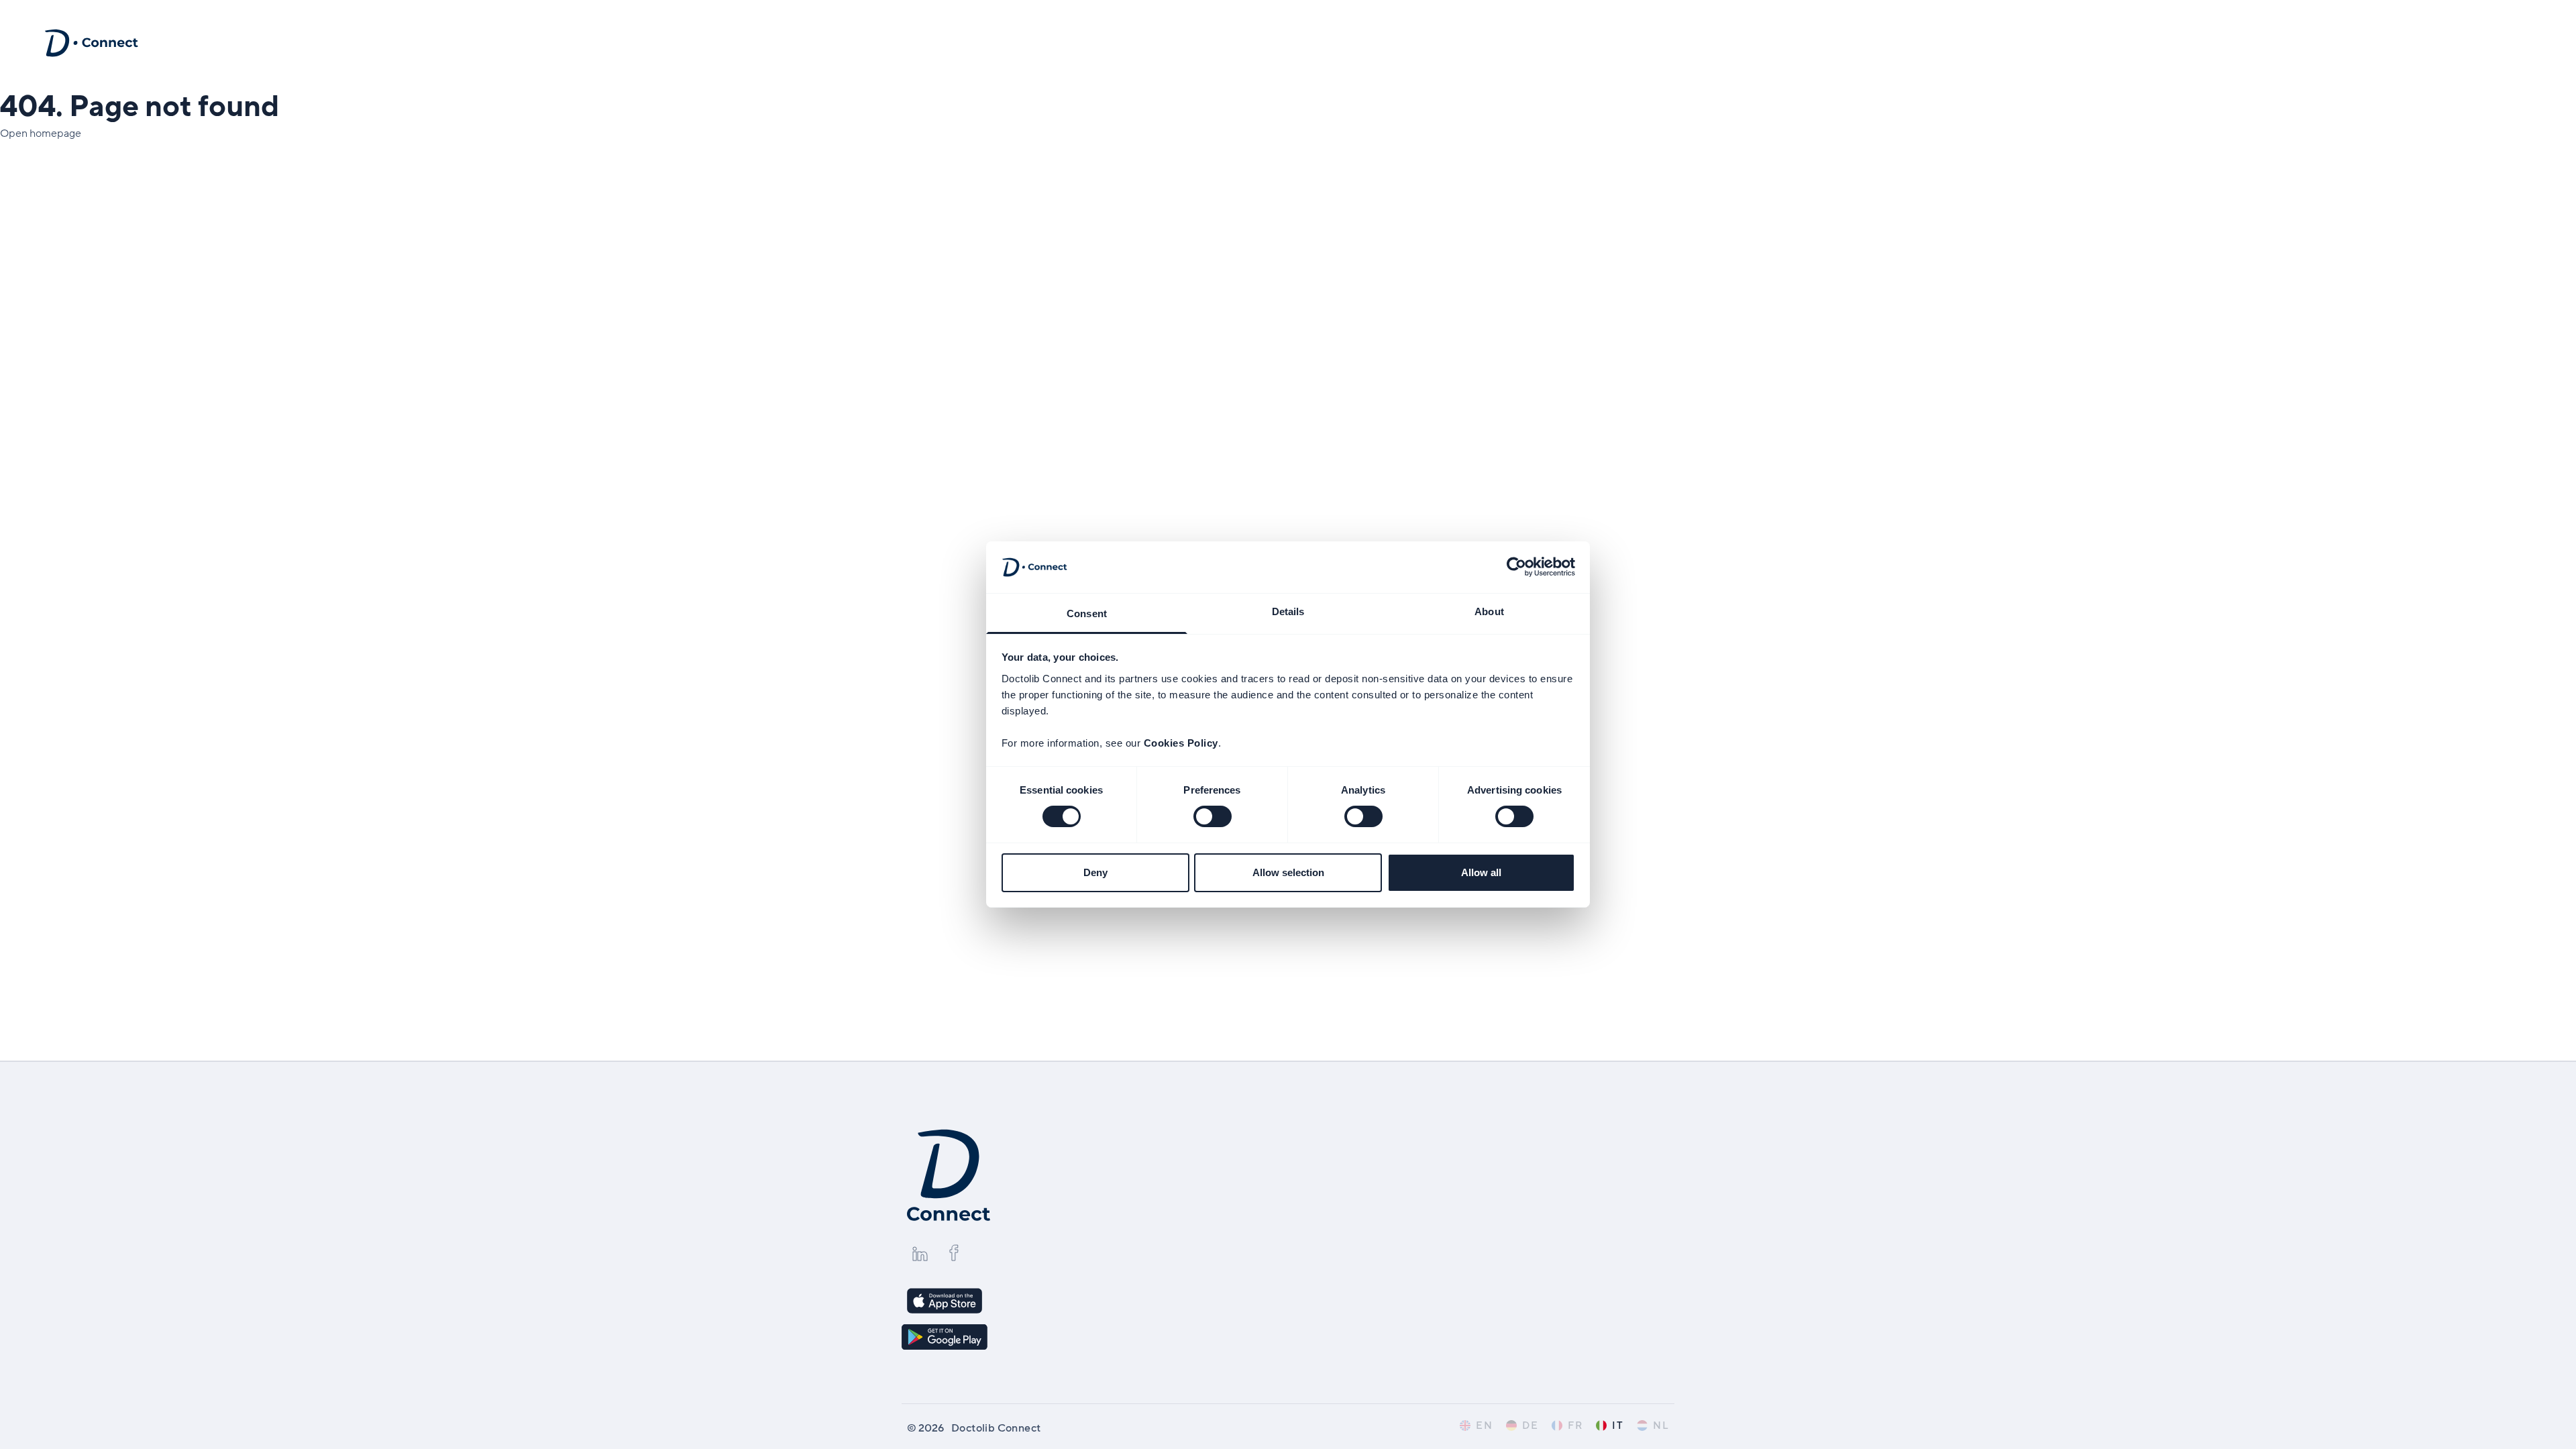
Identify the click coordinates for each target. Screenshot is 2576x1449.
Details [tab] (1288, 611)
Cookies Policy (1181, 743)
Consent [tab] (1087, 613)
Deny (1095, 872)
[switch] (1213, 816)
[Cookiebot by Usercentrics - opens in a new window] (1516, 567)
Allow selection (1288, 872)
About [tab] (1489, 611)
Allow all (1481, 872)
